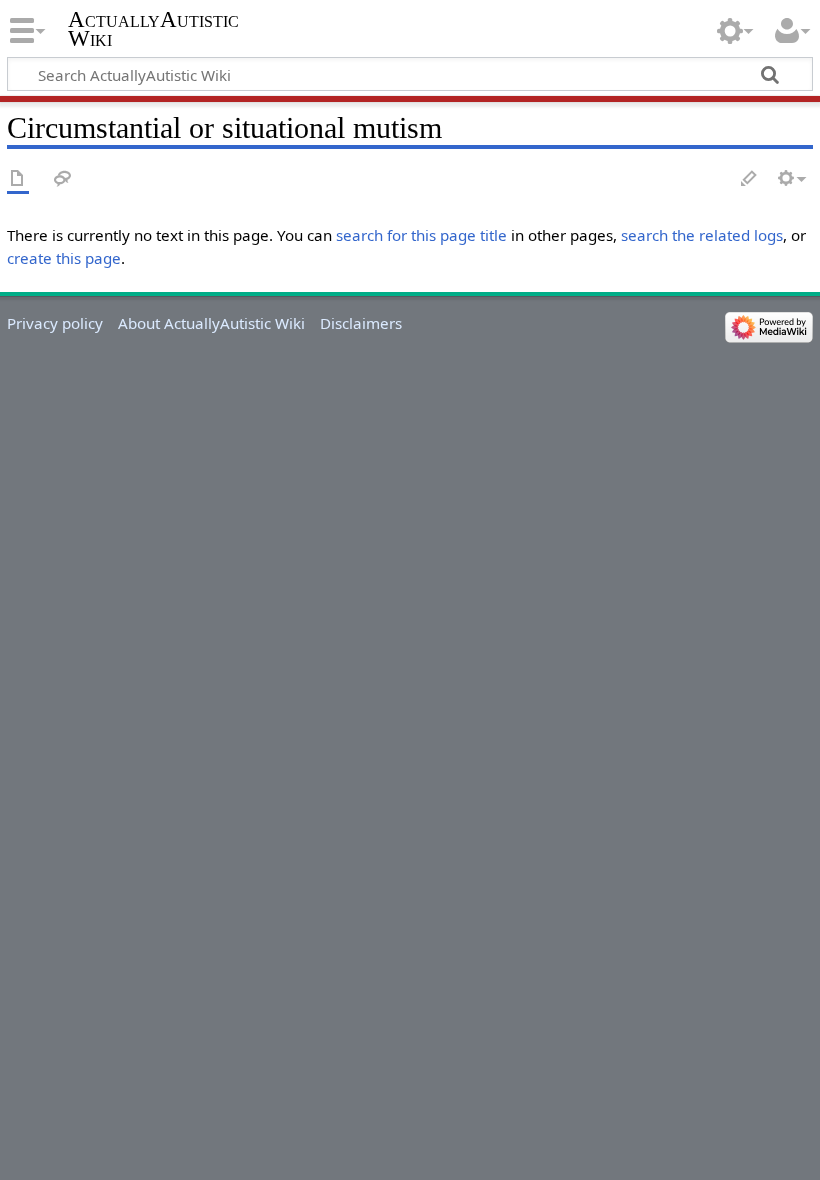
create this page (64, 258)
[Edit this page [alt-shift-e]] (750, 179)
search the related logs (702, 235)
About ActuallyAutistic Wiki (211, 323)
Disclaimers (361, 323)
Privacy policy (55, 323)
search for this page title (421, 235)
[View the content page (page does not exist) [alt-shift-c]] (18, 179)
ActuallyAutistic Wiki (153, 29)
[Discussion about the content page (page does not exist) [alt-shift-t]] (63, 179)
